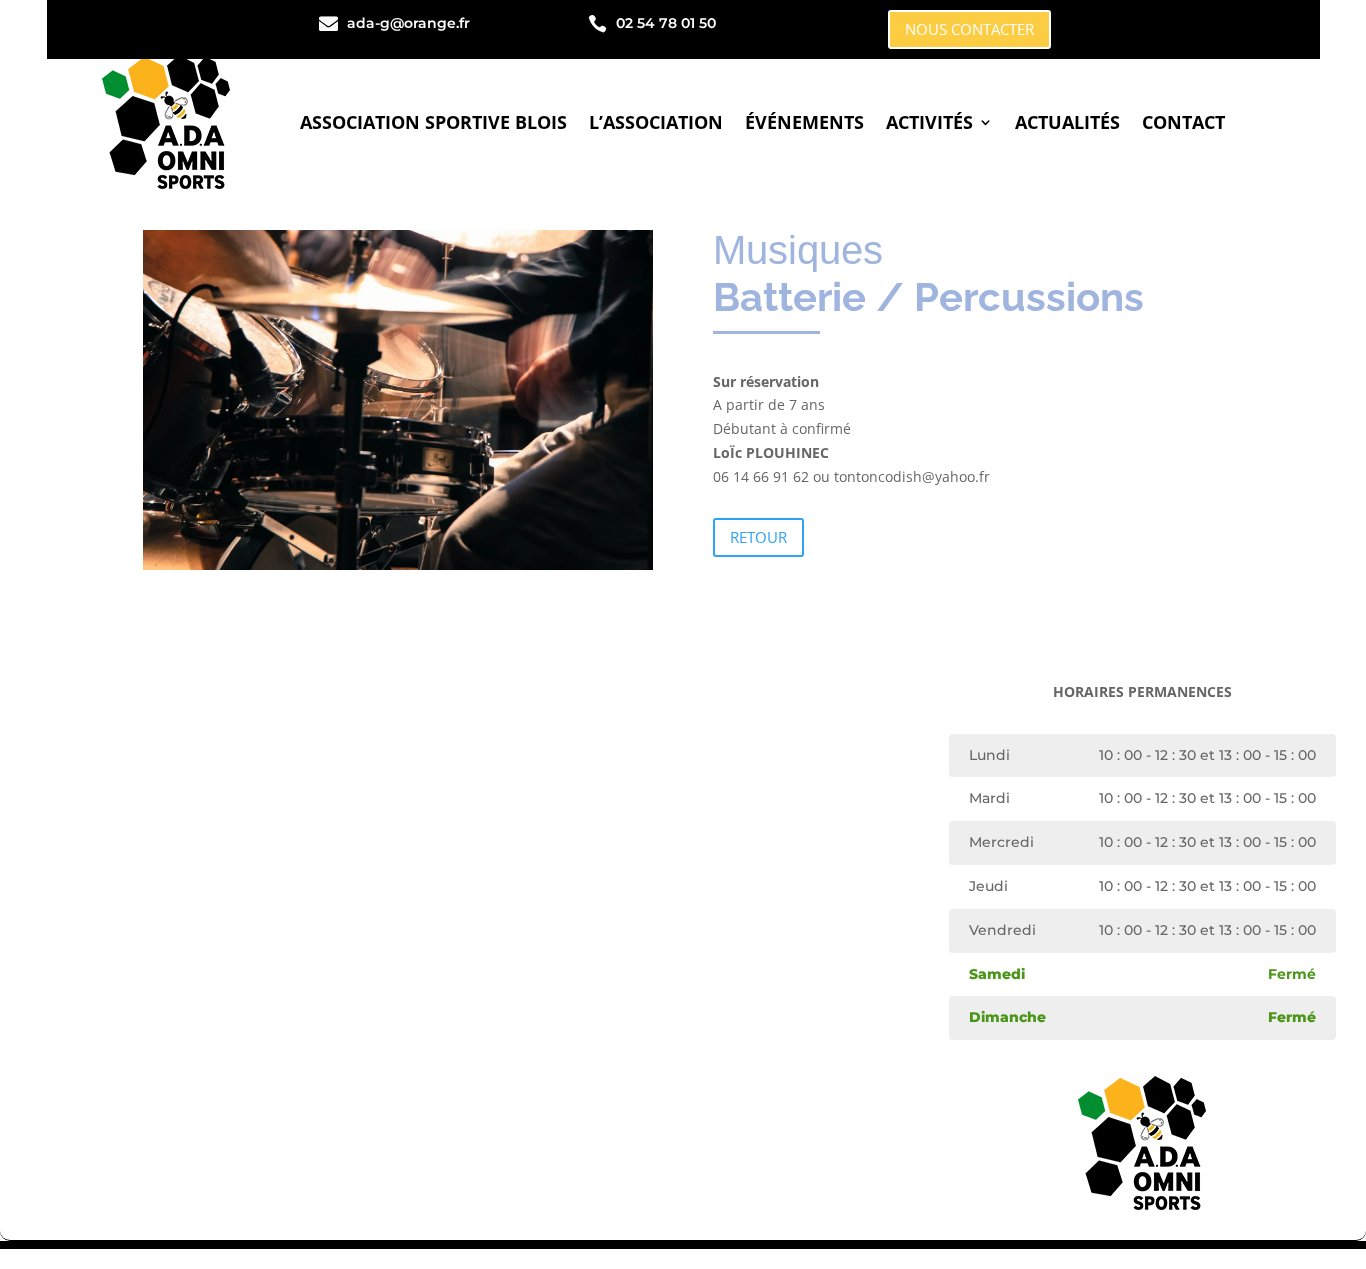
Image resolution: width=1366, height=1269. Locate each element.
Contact (1183, 122)
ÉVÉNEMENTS (804, 122)
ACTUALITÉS (1067, 122)
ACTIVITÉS (929, 122)
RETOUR (758, 537)
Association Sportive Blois (433, 122)
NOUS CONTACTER (969, 29)
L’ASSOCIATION (656, 122)
